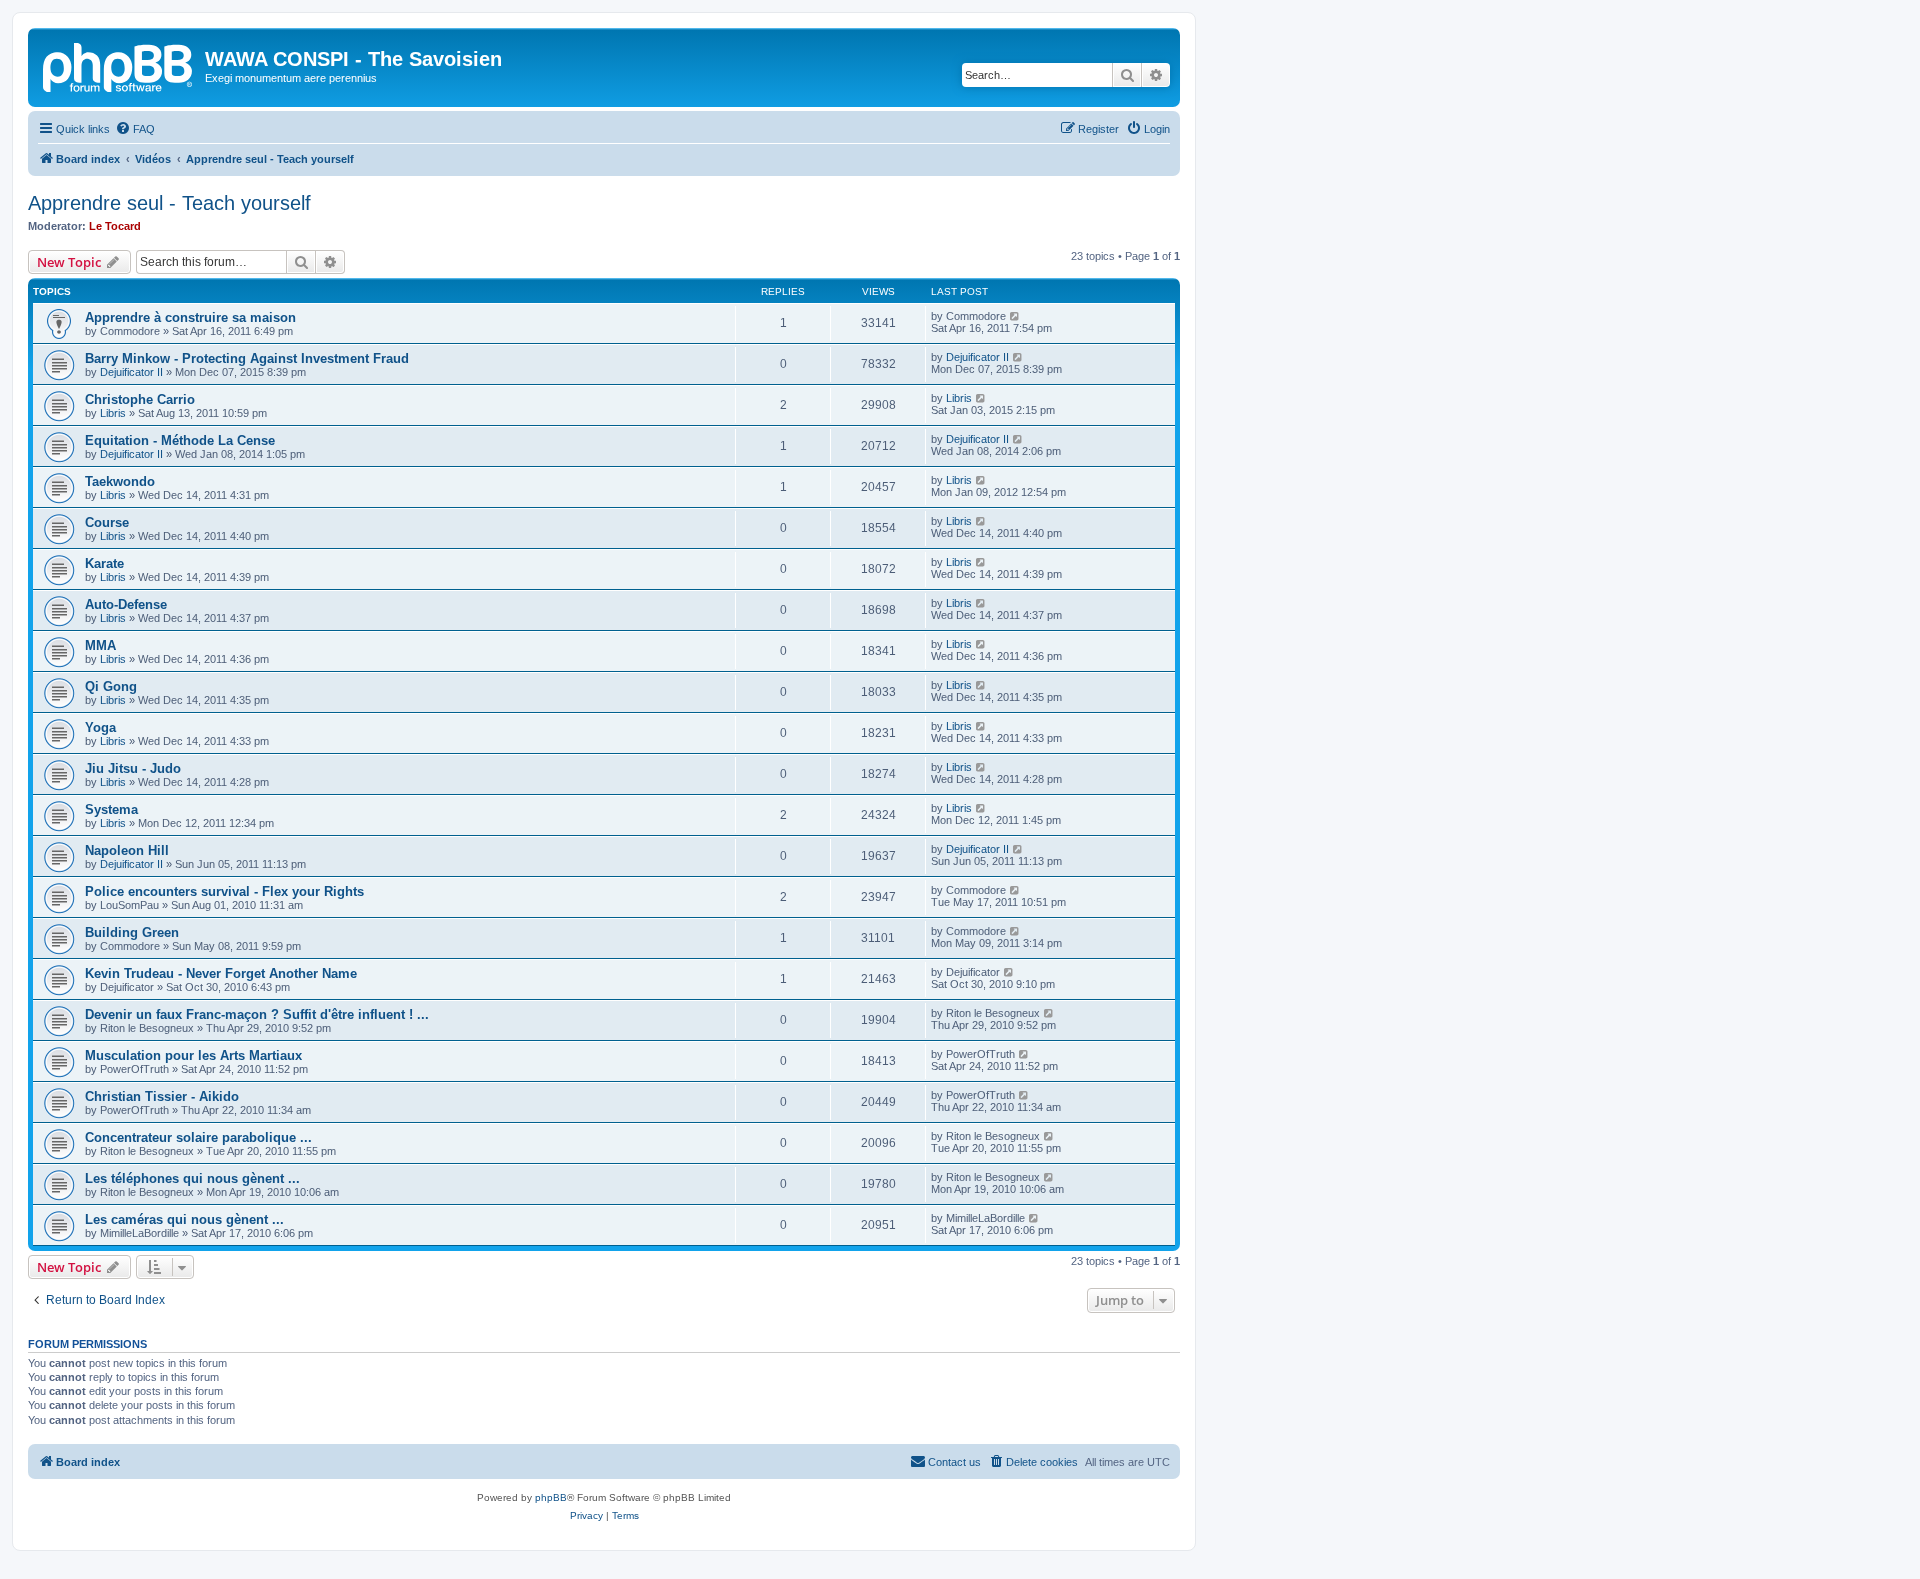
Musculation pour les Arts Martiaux (193, 1055)
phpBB (551, 1497)
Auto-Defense (126, 604)
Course (107, 522)
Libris (113, 413)
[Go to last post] (1015, 316)
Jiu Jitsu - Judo (133, 768)
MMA (100, 645)
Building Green (132, 932)
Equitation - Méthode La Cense (180, 440)
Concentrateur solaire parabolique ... (198, 1137)
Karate (104, 563)
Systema (111, 809)
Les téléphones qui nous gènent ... (192, 1178)
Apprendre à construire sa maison (190, 317)
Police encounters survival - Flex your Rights (224, 891)
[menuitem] (135, 129)
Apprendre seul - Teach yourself (169, 203)
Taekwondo (120, 481)
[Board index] (119, 65)
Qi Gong (111, 686)
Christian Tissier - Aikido (162, 1096)
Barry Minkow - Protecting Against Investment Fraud (247, 358)
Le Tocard (115, 226)
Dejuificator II (131, 372)
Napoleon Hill (127, 850)
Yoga (100, 727)
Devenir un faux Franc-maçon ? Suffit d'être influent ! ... (257, 1014)
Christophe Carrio (140, 399)
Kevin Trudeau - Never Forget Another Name (221, 973)
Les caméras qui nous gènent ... (184, 1219)
